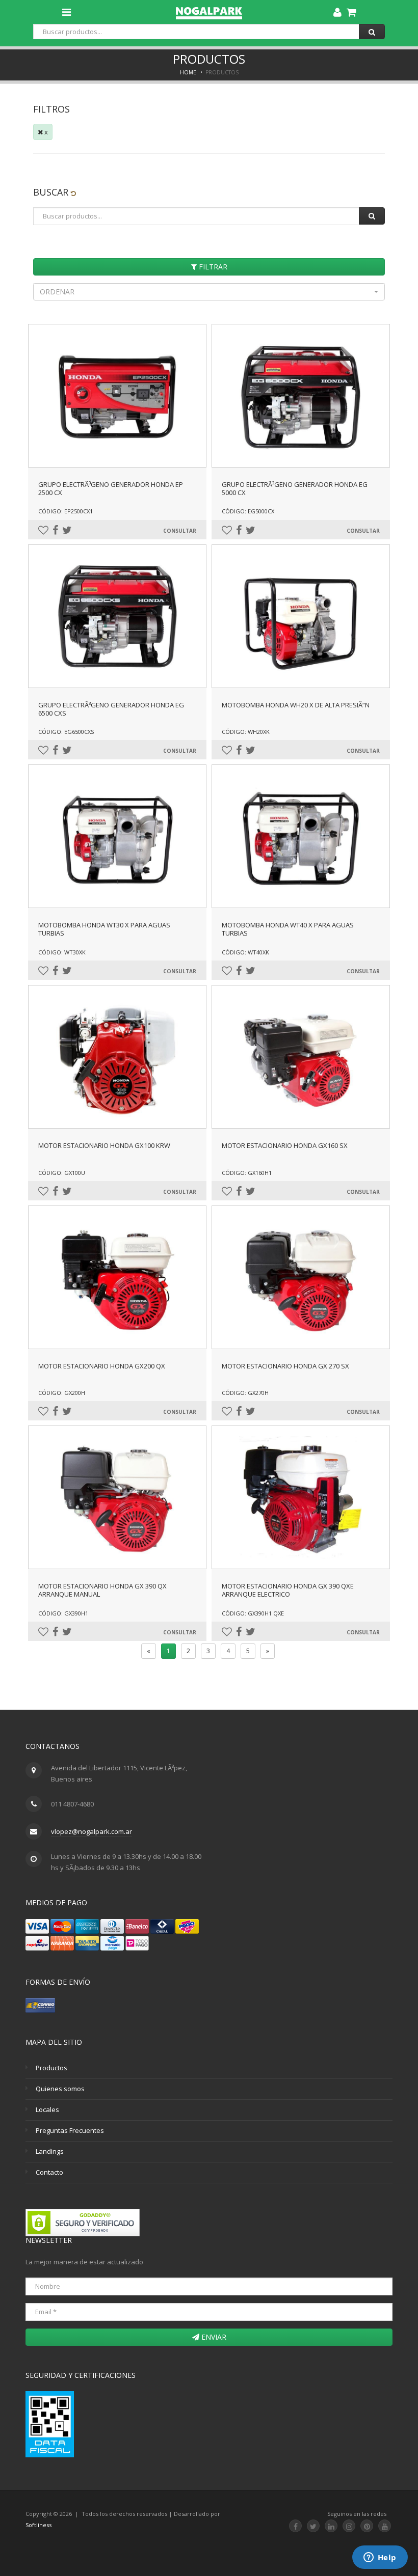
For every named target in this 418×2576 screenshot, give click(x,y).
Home (188, 72)
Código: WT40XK (245, 952)
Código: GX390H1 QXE (253, 1613)
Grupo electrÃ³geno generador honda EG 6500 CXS (111, 709)
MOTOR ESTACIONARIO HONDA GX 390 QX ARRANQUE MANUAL (102, 1590)
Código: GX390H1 (63, 1613)
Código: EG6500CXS (66, 732)
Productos (51, 2068)
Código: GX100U (62, 1173)
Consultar (180, 531)
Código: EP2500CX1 (66, 511)
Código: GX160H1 (247, 1173)
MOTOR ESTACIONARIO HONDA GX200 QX (102, 1366)
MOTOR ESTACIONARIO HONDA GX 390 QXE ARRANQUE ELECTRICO (288, 1590)
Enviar (213, 2337)
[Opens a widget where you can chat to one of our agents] (380, 2558)
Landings (50, 2151)
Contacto (49, 2172)
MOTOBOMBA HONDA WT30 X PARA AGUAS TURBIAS (104, 929)
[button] (209, 292)
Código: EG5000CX (248, 511)
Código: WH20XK (246, 732)
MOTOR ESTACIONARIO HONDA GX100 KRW (104, 1145)
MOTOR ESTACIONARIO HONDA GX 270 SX (285, 1366)
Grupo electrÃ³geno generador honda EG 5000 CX (295, 488)
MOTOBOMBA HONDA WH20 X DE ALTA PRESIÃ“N (296, 705)
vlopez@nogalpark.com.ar (92, 1831)
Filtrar (212, 267)
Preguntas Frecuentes (70, 2130)
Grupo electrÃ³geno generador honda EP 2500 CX (111, 488)
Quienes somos (60, 2089)
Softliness (38, 2525)
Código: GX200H (62, 1393)
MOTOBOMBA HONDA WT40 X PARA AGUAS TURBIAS (288, 929)
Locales (47, 2109)
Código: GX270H (245, 1393)
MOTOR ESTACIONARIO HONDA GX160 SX (285, 1145)
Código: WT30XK (62, 952)
